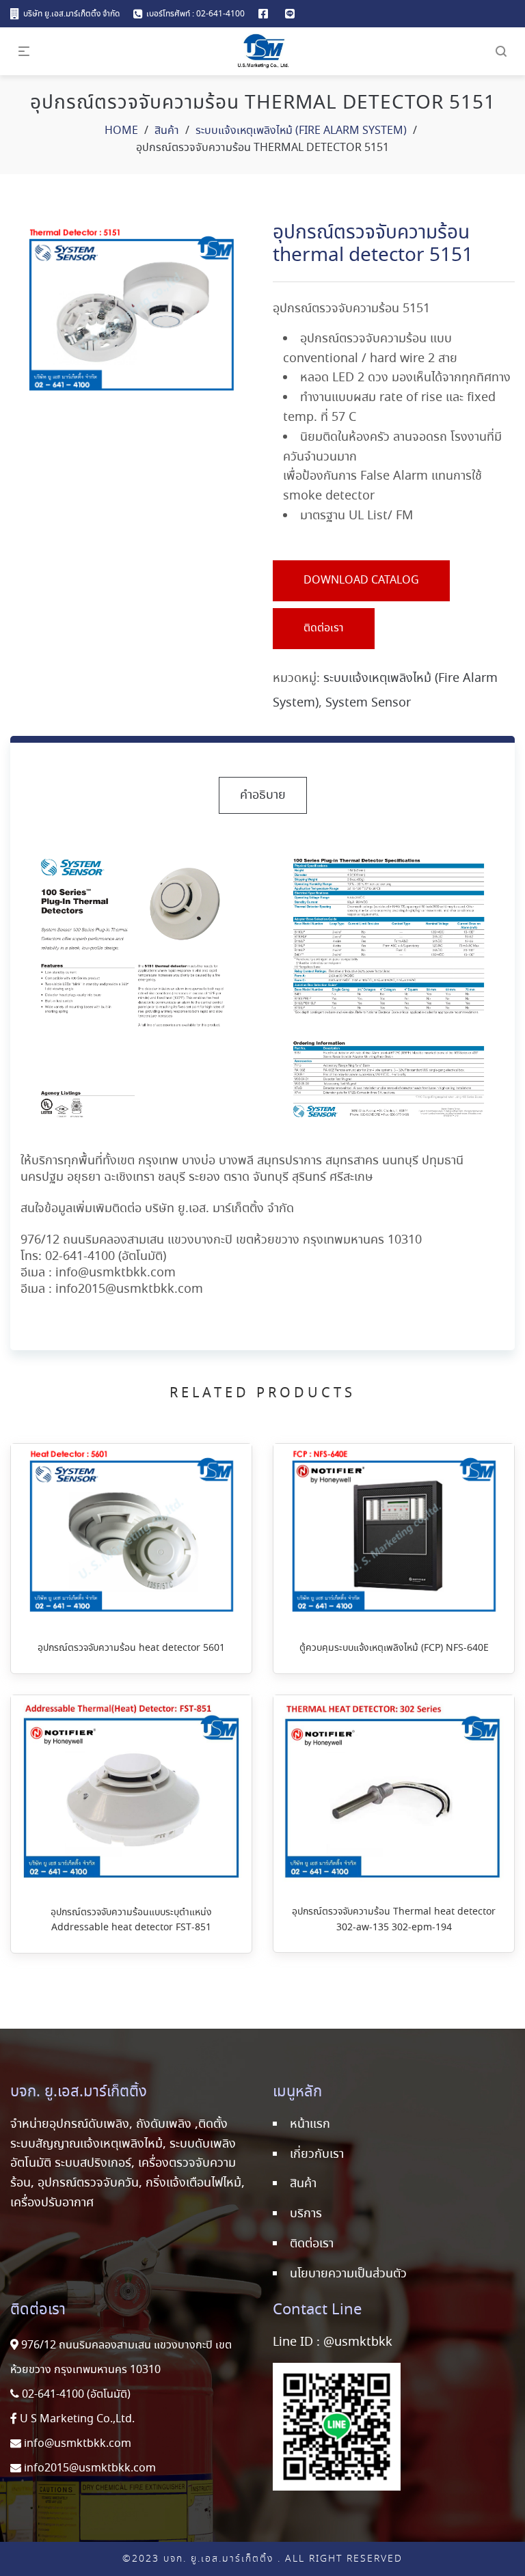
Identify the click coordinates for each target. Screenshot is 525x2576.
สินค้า (167, 131)
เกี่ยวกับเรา (317, 2154)
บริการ (306, 2214)
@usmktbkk (358, 2342)
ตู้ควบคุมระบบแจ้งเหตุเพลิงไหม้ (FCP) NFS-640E (394, 1648)
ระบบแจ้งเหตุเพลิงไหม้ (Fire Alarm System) (301, 131)
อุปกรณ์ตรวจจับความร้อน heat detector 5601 (131, 1648)
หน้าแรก (310, 2124)
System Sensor (368, 703)
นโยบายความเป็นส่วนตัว (348, 2274)
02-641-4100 (80, 1257)
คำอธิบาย (263, 795)
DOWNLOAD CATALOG (361, 580)
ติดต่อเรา (324, 628)
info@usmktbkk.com (116, 1273)
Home (121, 131)
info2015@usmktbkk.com (129, 1289)
